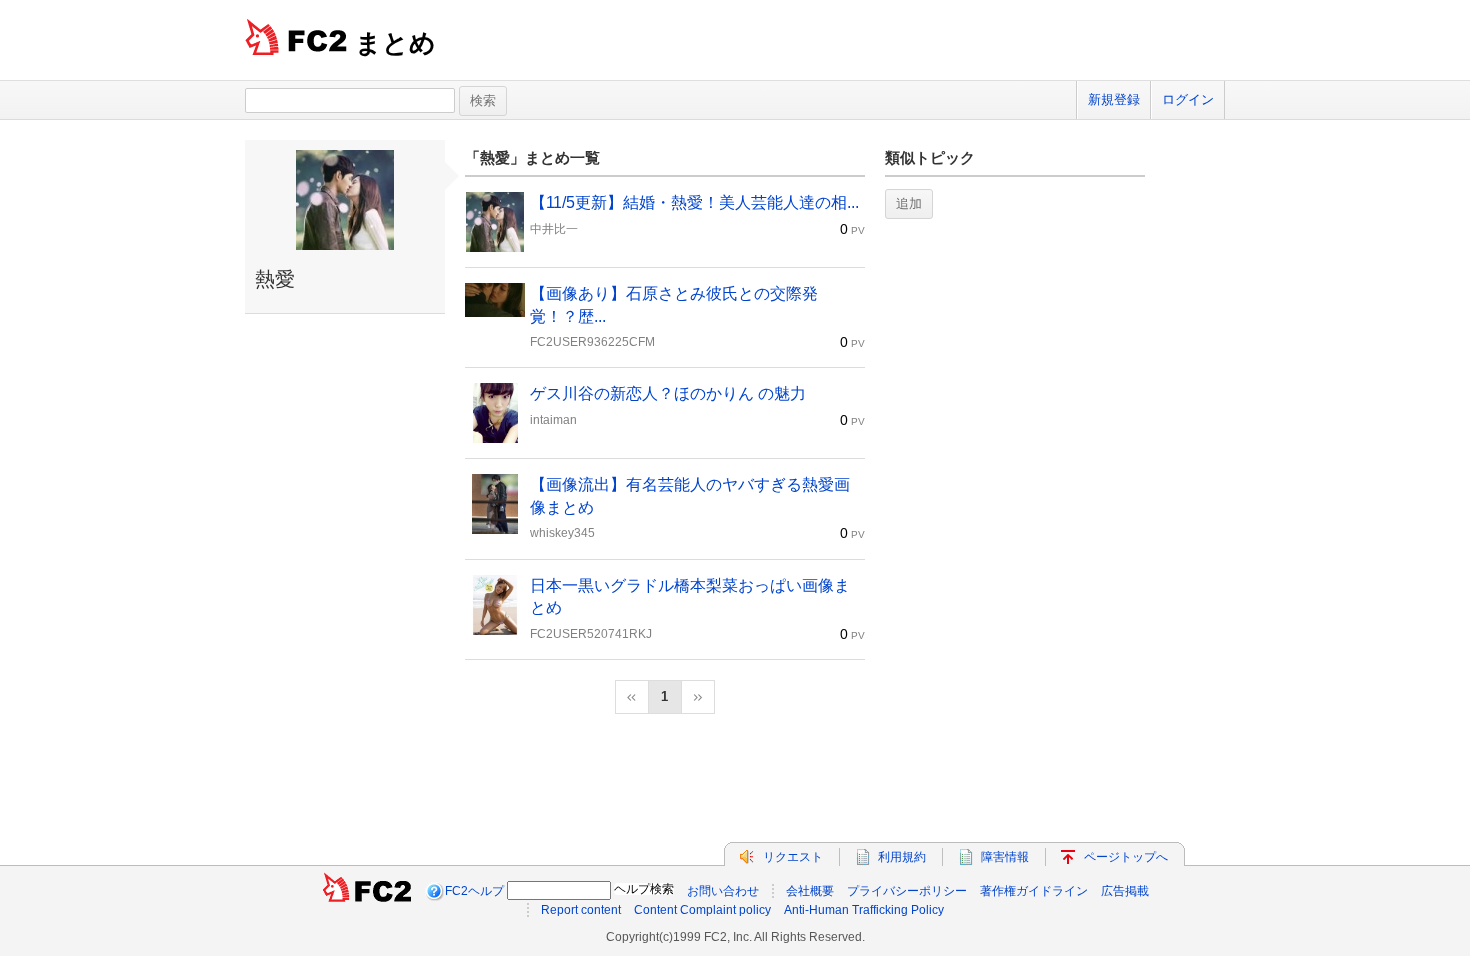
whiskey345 (562, 533)
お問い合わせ (723, 891)
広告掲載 (1125, 891)
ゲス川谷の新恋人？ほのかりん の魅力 (668, 393)
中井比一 (554, 229)
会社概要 (810, 891)
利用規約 (902, 857)
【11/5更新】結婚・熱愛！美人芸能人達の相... (694, 202)
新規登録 (1114, 99)
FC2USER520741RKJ (591, 634)
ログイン (1188, 99)
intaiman (553, 420)
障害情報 (1005, 857)
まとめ (395, 43)
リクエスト (793, 857)
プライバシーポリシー (907, 891)
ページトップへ (1126, 857)
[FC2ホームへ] (367, 891)
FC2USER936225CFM (592, 342)
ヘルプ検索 (644, 889)
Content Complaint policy (702, 910)
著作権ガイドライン (1034, 891)
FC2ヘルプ (474, 891)
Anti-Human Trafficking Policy (864, 910)
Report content (581, 910)
